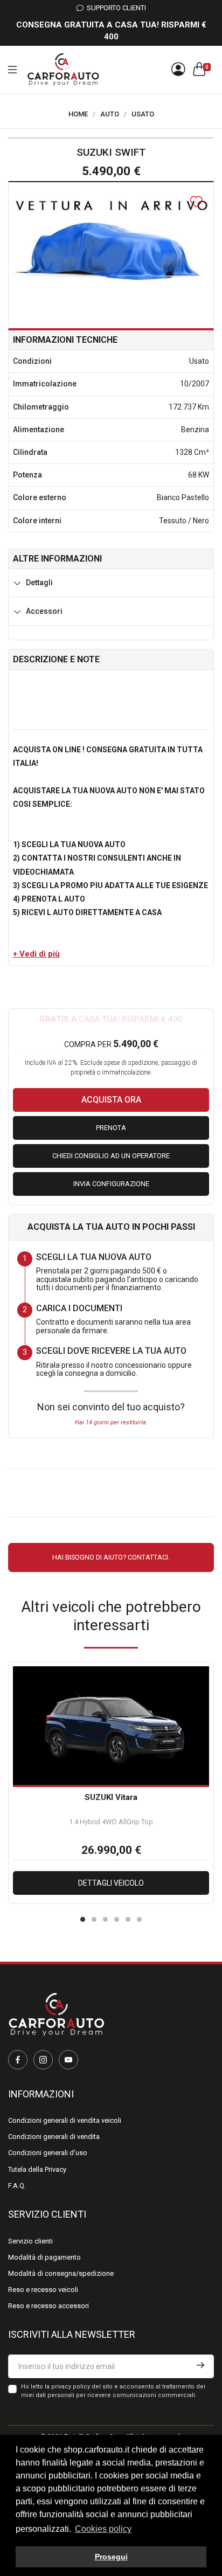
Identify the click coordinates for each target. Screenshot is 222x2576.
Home (78, 114)
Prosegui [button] (111, 2557)
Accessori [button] (44, 611)
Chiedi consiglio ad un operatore (111, 1156)
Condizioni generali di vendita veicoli (65, 2120)
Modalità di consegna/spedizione (61, 2273)
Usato (143, 114)
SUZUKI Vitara (111, 1797)
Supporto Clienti (115, 8)
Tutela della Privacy (37, 2169)
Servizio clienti (30, 2241)
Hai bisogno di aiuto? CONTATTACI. (111, 1557)
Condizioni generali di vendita (54, 2137)
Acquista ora (111, 1100)
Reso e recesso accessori (48, 2306)
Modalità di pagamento (44, 2257)
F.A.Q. (17, 2186)
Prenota (111, 1128)
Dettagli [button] (39, 583)
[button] (36, 954)
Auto (110, 114)
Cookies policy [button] (103, 2529)
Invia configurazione (111, 1184)
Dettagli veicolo (111, 1883)
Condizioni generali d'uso (48, 2153)
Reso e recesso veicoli (43, 2290)
